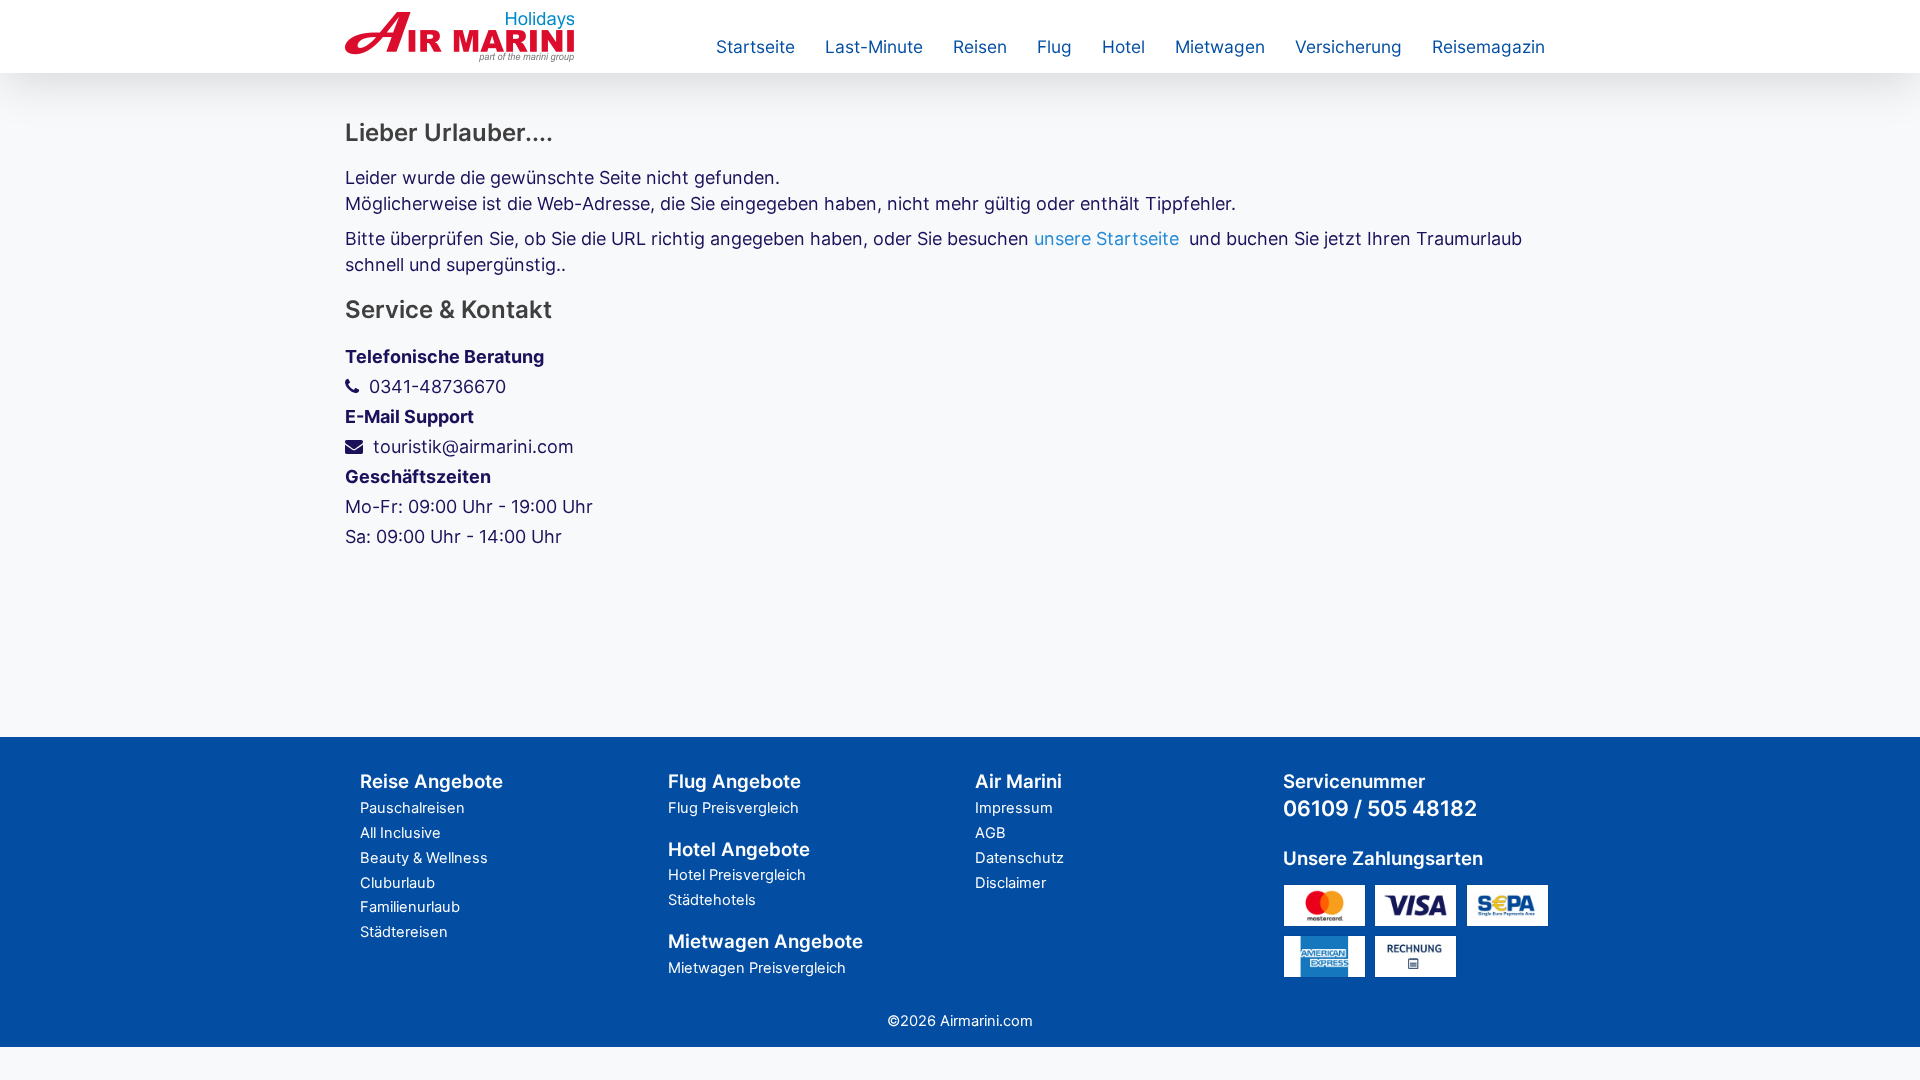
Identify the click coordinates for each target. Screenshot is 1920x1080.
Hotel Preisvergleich (737, 875)
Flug (1054, 46)
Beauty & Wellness (424, 858)
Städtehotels (712, 900)
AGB (990, 833)
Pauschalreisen (412, 808)
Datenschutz (1019, 858)
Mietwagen (1220, 46)
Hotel (1123, 46)
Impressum (1014, 808)
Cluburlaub (397, 883)
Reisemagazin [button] (1488, 46)
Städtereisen (404, 932)
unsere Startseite (1106, 238)
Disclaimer (1010, 883)
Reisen (980, 46)
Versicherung (1348, 46)
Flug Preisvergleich (733, 808)
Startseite (755, 46)
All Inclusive (400, 833)
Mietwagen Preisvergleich (757, 968)
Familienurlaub (410, 907)
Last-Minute (874, 46)
